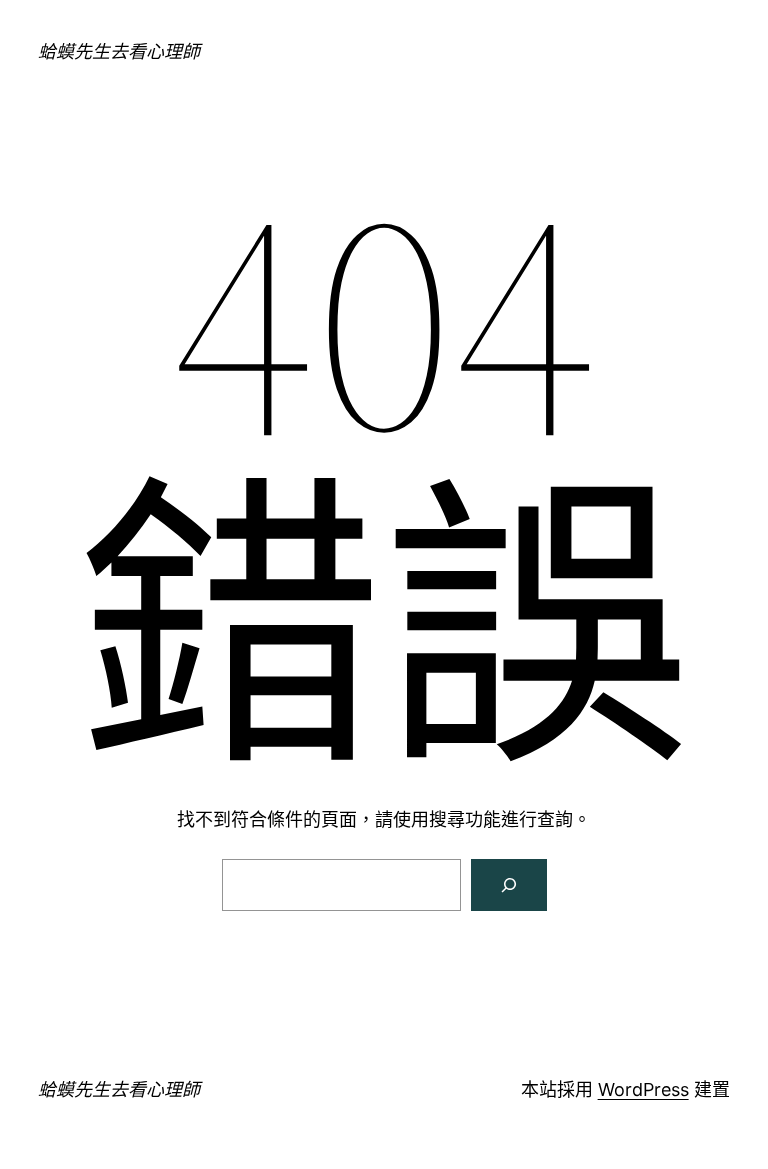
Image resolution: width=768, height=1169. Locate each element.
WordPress (643, 1089)
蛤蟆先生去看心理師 (119, 51)
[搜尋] (509, 885)
